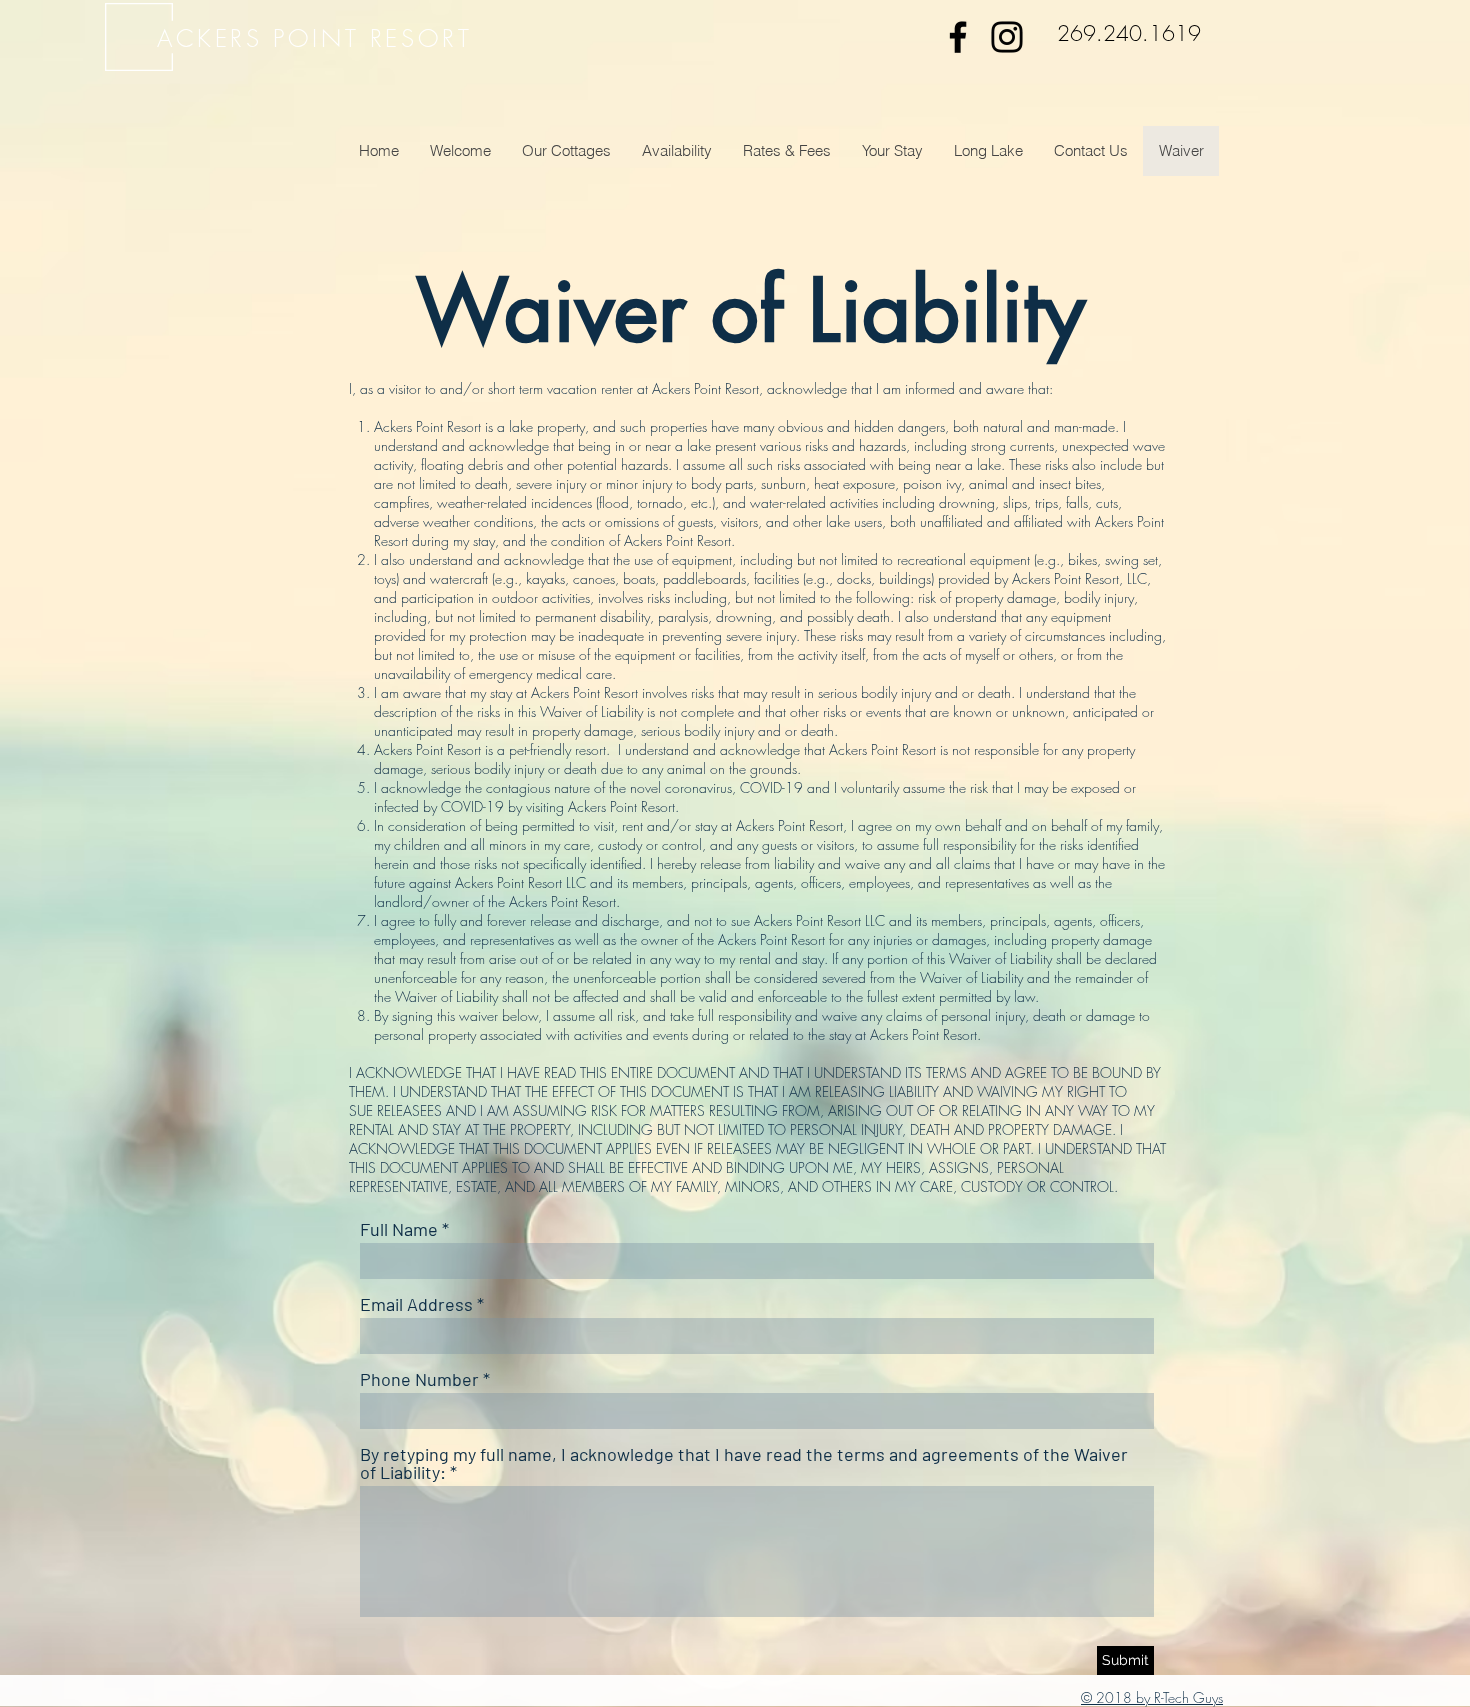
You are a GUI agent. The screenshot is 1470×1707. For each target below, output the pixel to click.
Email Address (416, 1304)
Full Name (399, 1229)
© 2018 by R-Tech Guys (1152, 1697)
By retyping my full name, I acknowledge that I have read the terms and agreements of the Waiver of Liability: (744, 1463)
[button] (566, 151)
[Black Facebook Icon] (958, 37)
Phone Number (419, 1379)
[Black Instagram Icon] (1007, 37)
